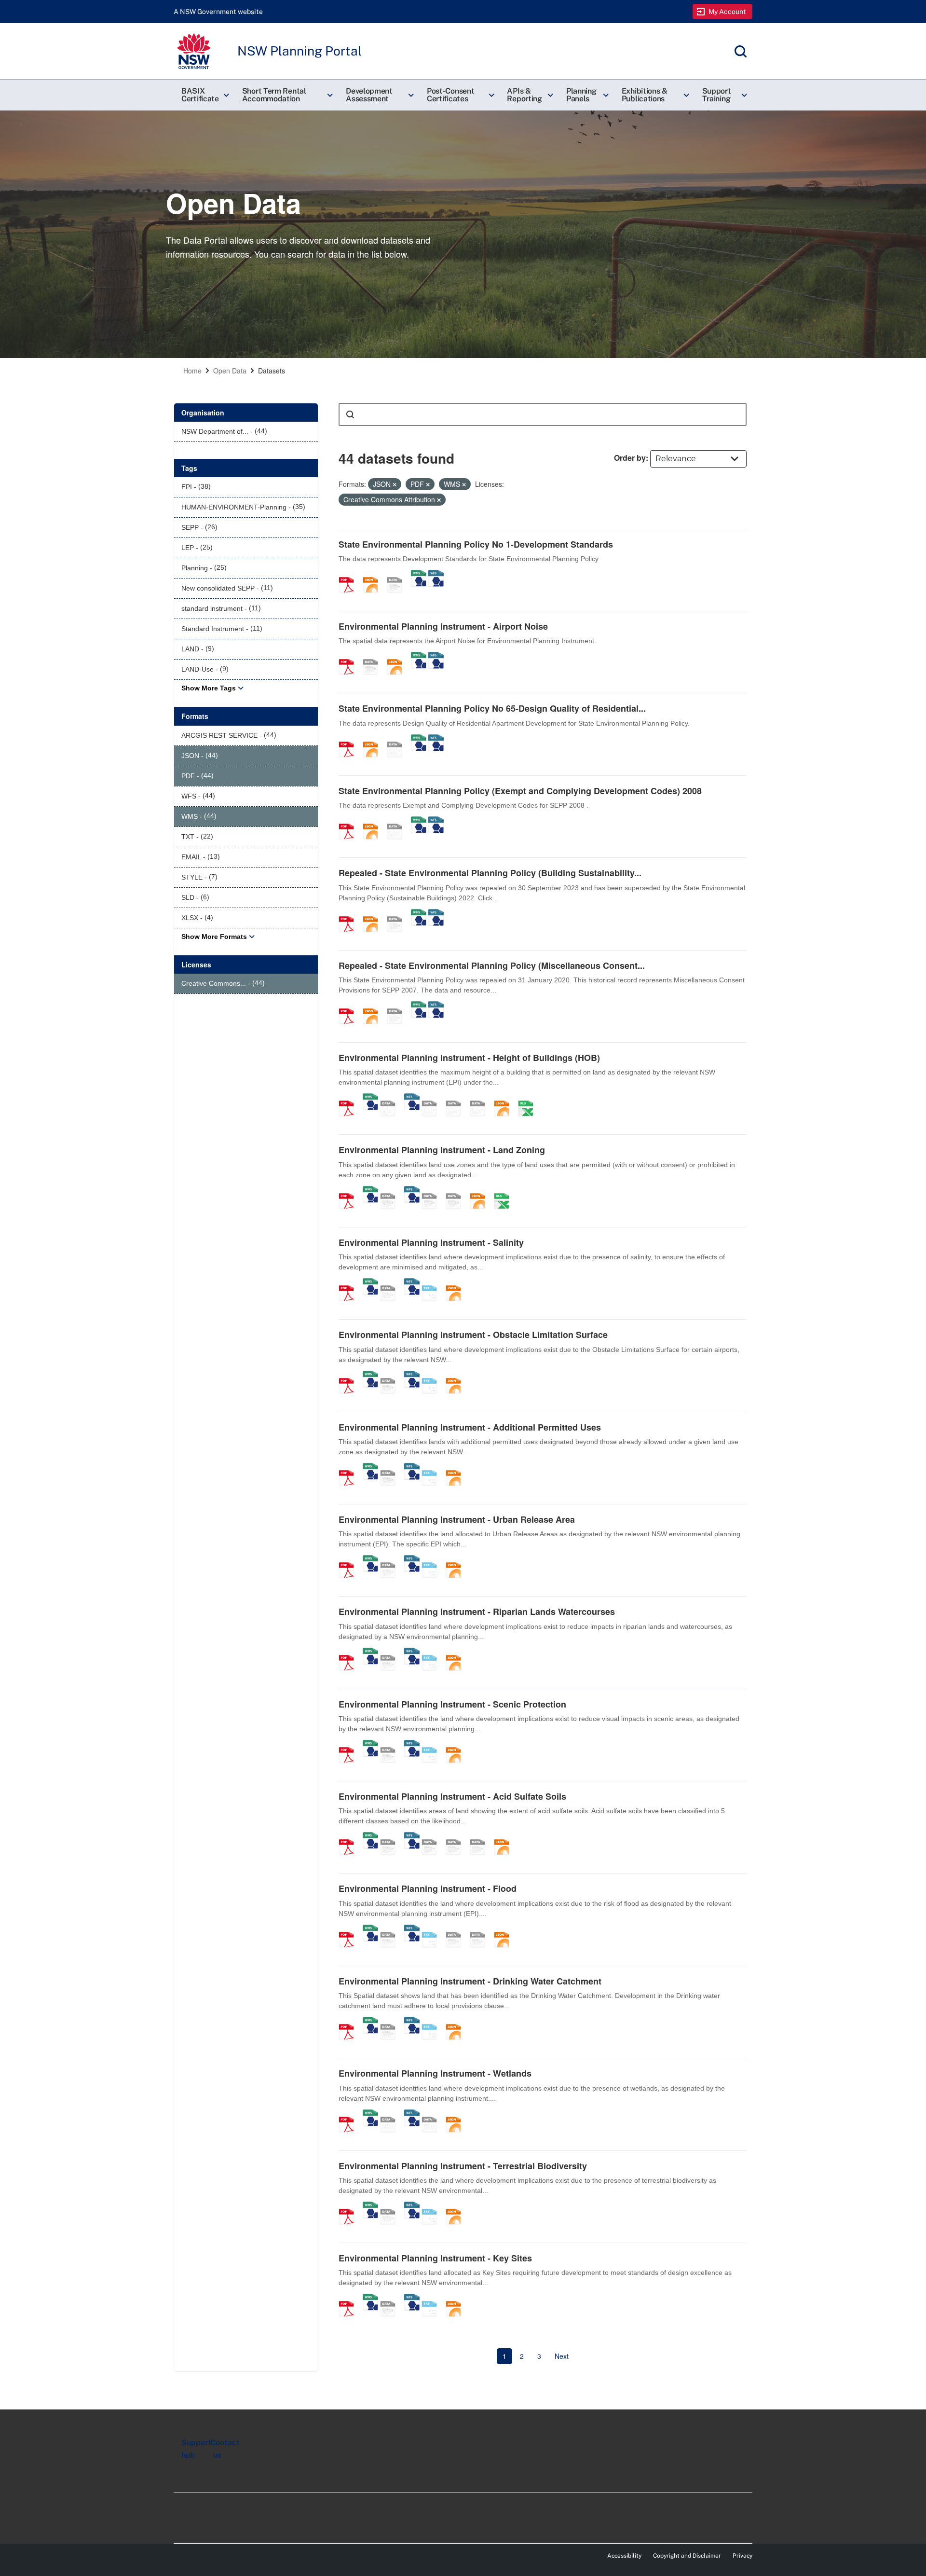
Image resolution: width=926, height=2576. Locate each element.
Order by (630, 458)
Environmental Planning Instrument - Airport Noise (443, 626)
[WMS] (419, 575)
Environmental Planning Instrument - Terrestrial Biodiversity (463, 2166)
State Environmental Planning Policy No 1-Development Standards (476, 544)
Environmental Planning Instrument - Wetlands (435, 2073)
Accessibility (624, 2556)
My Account (728, 12)
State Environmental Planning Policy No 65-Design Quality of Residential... (492, 708)
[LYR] (433, 1191)
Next (562, 2356)
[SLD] (457, 1098)
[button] (204, 95)
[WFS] (436, 575)
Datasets (272, 371)
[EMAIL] (481, 1098)
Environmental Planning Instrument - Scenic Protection (452, 1704)
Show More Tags (209, 688)
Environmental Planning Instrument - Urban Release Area (457, 1519)
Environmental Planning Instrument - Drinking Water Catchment (470, 1981)
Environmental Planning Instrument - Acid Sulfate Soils (452, 1796)
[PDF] (350, 575)
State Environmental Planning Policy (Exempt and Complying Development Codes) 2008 (520, 791)
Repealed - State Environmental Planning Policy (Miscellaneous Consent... (492, 965)
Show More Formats (214, 937)
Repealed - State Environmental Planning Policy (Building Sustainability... (490, 873)
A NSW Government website (218, 12)
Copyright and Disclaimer (687, 2556)
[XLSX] (529, 1098)
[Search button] (350, 414)
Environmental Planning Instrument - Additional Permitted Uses (470, 1427)
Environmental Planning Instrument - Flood (428, 1888)
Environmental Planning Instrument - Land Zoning (442, 1150)
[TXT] (433, 1283)
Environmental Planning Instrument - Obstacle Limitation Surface (473, 1335)
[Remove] (395, 484)
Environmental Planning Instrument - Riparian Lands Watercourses (477, 1612)
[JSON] (374, 575)
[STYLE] (433, 1098)
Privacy (742, 2556)
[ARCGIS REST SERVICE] (398, 575)
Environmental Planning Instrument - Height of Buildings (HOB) (469, 1058)
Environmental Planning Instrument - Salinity (431, 1242)
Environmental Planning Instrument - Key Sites (435, 2258)
